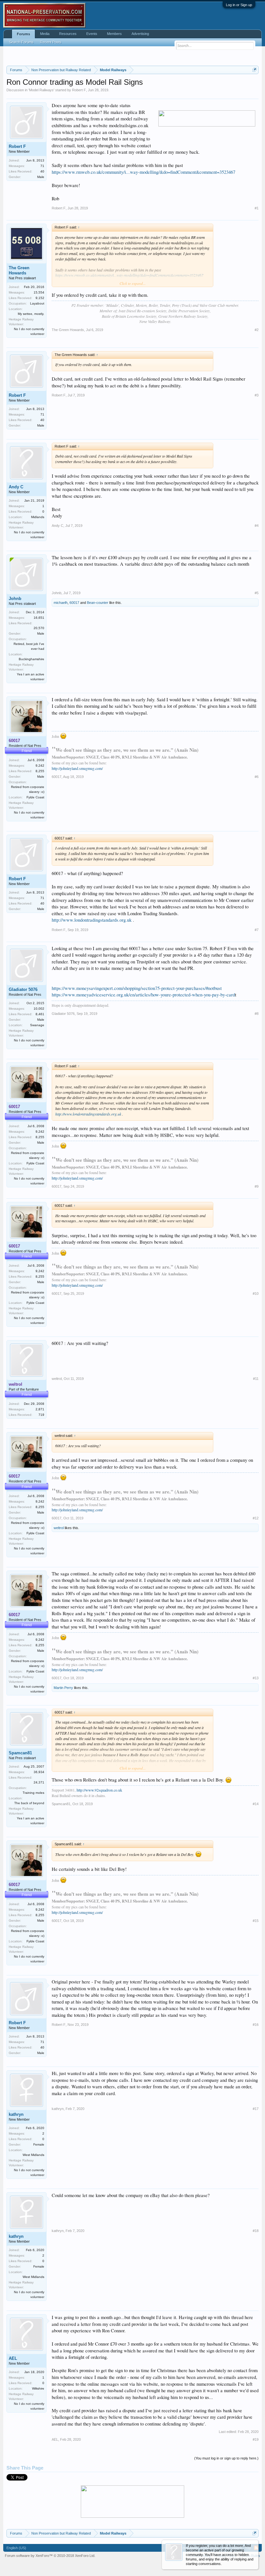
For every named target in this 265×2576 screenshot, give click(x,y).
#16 (256, 2025)
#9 (257, 1186)
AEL (13, 2358)
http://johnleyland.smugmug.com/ (77, 768)
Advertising (140, 34)
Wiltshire (38, 2388)
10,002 (39, 1009)
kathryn (16, 2114)
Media (45, 34)
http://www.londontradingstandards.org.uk (92, 920)
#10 (256, 1294)
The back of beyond (29, 1803)
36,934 (39, 1772)
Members (114, 34)
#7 (257, 930)
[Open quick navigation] (254, 70)
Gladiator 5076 (23, 989)
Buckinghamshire (32, 659)
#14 (256, 1804)
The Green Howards (19, 270)
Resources (68, 34)
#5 (257, 593)
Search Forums (21, 42)
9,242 (40, 766)
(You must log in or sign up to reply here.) (226, 2458)
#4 (257, 526)
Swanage (37, 1025)
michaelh (61, 603)
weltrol (57, 1379)
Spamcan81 (20, 1753)
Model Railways (41, 90)
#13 (256, 1678)
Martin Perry (63, 1688)
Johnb (15, 599)
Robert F (79, 90)
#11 (256, 1379)
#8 (257, 1014)
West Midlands (33, 2155)
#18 (256, 2231)
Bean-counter (98, 603)
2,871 (40, 1409)
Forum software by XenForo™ (50, 2556)
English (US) (16, 2548)
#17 (256, 2109)
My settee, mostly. (31, 314)
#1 (257, 208)
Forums (23, 34)
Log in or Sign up (239, 5)
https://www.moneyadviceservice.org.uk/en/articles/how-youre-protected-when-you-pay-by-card (143, 995)
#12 (256, 1518)
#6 (257, 777)
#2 (257, 330)
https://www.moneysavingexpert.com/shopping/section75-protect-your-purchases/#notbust (137, 988)
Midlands (38, 517)
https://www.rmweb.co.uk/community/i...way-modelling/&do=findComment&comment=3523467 (143, 172)
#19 (256, 2439)
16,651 (39, 618)
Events (92, 34)
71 (42, 166)
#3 (257, 395)
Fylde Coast (35, 797)
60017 (74, 603)
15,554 (39, 292)
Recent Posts (51, 42)
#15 (256, 1921)
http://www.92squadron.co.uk (99, 1790)
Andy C (16, 487)
